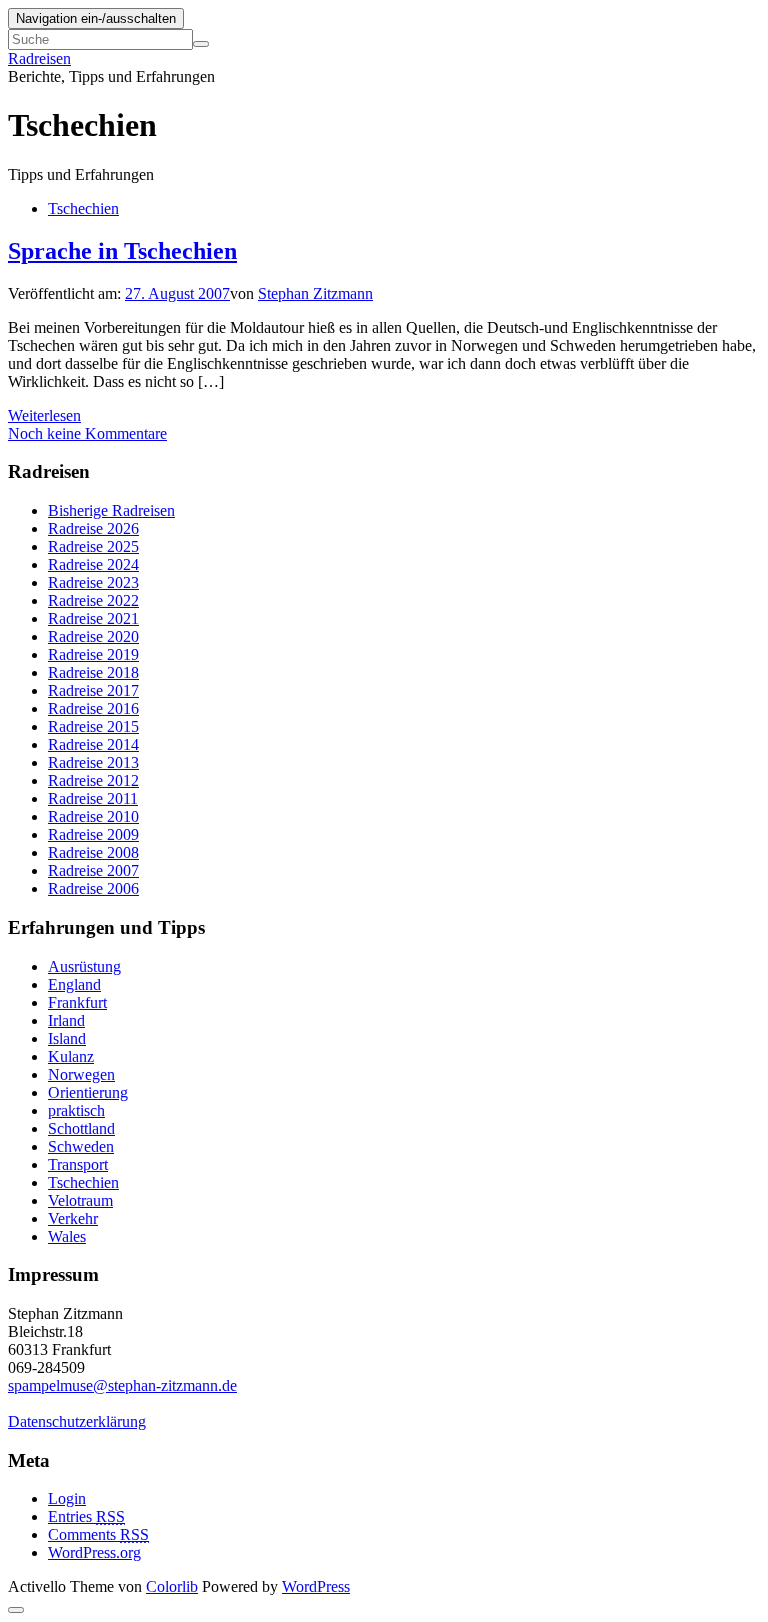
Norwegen (81, 1074)
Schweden (81, 1146)
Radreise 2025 (93, 546)
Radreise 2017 (93, 690)
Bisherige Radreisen (111, 510)
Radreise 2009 (93, 834)
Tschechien (83, 208)
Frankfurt (77, 1002)
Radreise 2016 (93, 708)
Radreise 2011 (93, 798)
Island (67, 1038)
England (74, 984)
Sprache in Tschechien (122, 251)
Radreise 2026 (93, 528)
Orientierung (88, 1092)
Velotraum (80, 1200)
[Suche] (201, 44)
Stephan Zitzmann (315, 293)
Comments (98, 1534)
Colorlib (172, 1586)
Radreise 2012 (93, 780)
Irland (66, 1020)
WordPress (316, 1586)
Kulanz (71, 1056)
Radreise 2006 (93, 888)
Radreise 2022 (93, 600)
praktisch (76, 1110)
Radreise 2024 (93, 564)
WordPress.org (94, 1552)
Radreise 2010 (93, 816)
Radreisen (39, 58)
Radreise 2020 (93, 636)
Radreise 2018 (93, 672)
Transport (78, 1164)
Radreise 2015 (93, 726)
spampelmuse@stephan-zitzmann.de (122, 1385)
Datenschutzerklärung (77, 1421)
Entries (86, 1516)
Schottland (81, 1128)
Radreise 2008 (93, 852)
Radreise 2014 (93, 744)
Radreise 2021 (93, 618)
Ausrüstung (84, 966)
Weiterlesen (44, 415)
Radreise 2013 (93, 762)
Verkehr (73, 1218)
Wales (67, 1236)
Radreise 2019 (93, 654)
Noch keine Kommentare (87, 433)
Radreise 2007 (93, 870)
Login (67, 1498)
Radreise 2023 (93, 582)
